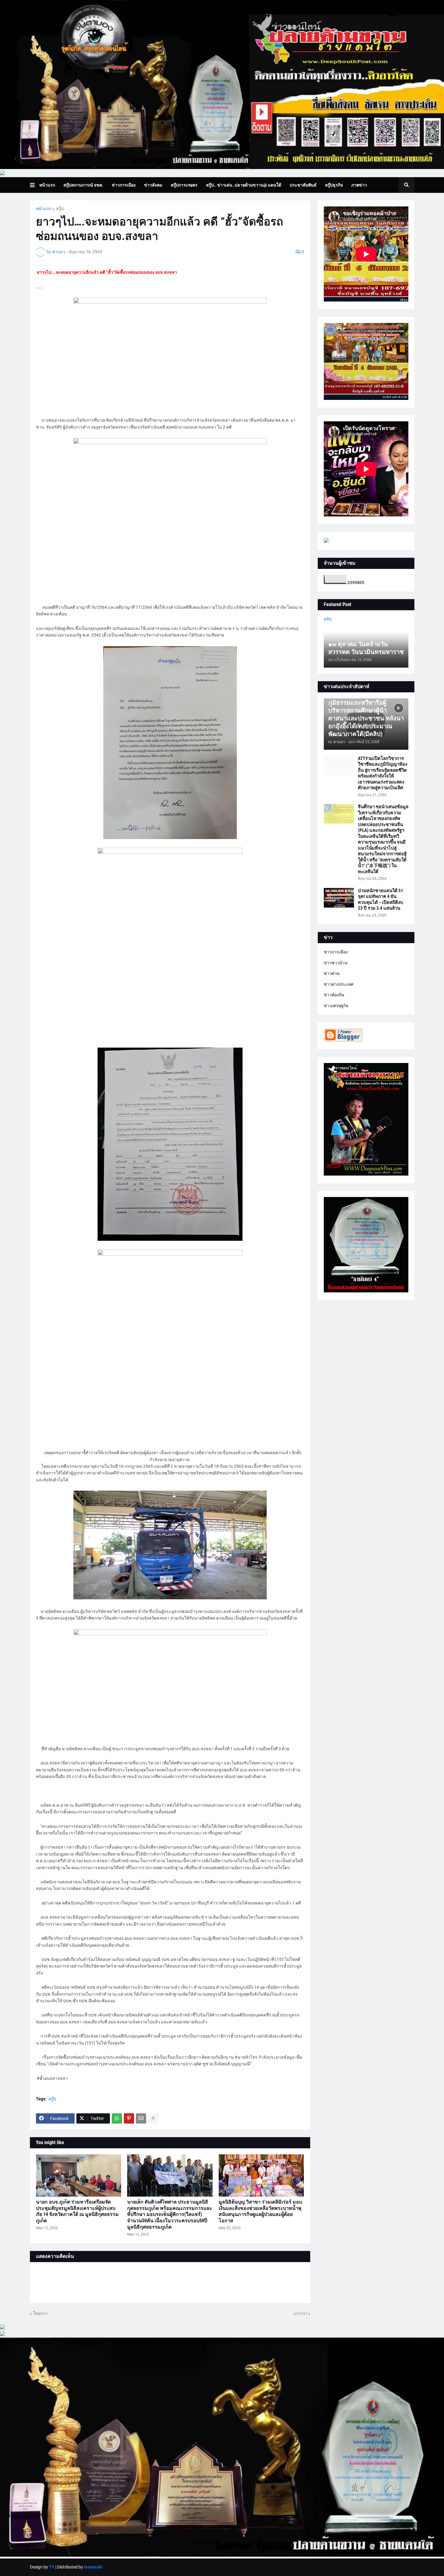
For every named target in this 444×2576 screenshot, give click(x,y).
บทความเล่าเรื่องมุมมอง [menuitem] (65, 201)
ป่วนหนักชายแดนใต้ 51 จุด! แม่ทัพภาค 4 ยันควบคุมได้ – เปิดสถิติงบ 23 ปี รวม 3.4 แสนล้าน (381, 900)
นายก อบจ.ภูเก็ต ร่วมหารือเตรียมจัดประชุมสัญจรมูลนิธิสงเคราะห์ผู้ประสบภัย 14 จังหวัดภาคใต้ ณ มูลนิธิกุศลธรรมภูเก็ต (77, 2211)
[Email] (141, 2118)
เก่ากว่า (300, 2313)
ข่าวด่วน (332, 973)
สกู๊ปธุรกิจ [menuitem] (334, 185)
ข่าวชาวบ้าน (336, 963)
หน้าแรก (44, 209)
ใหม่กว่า (40, 2313)
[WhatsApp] (117, 2118)
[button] (35, 185)
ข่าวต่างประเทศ (339, 984)
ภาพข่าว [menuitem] (359, 185)
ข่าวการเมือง (336, 952)
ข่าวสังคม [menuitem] (153, 185)
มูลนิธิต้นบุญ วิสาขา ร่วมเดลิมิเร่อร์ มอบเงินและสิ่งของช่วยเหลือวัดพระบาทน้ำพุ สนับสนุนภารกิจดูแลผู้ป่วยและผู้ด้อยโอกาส (260, 2211)
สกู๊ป (60, 209)
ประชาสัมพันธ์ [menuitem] (303, 185)
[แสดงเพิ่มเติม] (153, 2118)
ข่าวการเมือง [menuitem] (124, 185)
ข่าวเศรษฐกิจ (336, 1006)
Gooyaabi (93, 2567)
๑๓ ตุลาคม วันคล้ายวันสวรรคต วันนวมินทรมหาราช (366, 648)
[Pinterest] (129, 2118)
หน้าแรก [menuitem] (47, 185)
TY (52, 2567)
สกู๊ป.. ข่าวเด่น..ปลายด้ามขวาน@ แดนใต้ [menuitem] (244, 185)
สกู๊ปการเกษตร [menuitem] (184, 185)
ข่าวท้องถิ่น (334, 995)
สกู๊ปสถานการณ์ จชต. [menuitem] (83, 185)
